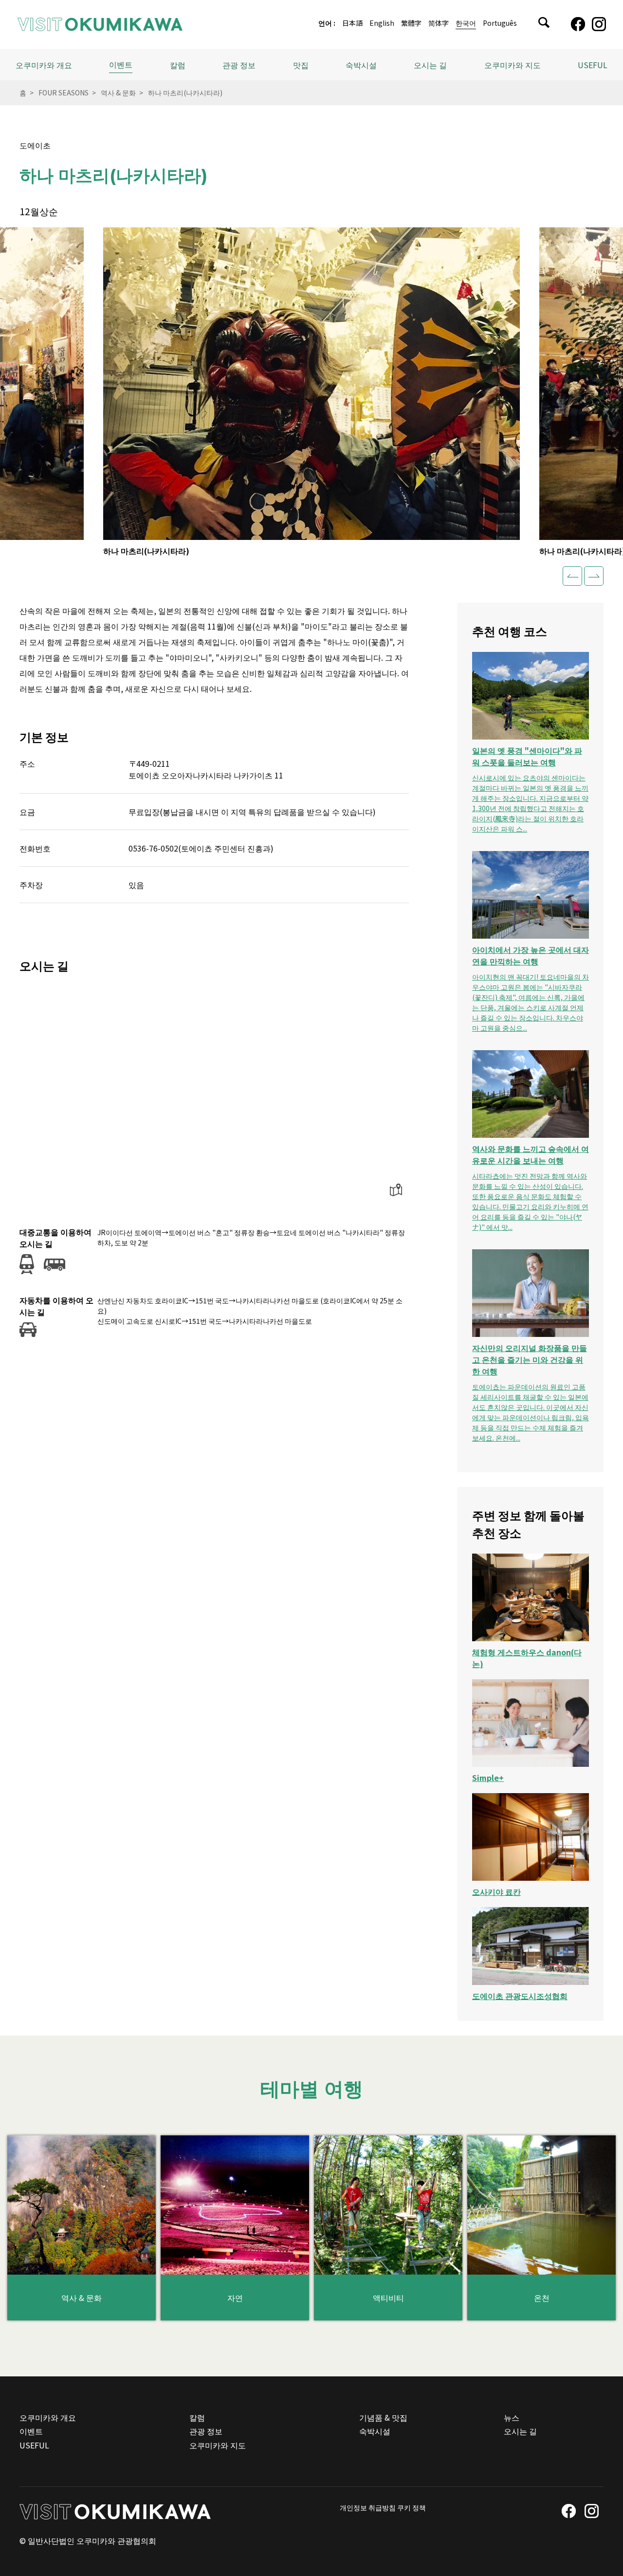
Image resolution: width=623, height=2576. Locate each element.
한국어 (466, 24)
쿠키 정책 (412, 2507)
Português (500, 24)
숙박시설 (361, 65)
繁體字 (411, 24)
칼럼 (178, 65)
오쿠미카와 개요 (44, 65)
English (382, 24)
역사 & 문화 (118, 93)
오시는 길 (430, 65)
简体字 (439, 24)
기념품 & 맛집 (383, 2417)
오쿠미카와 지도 (513, 65)
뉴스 (512, 2417)
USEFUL (593, 65)
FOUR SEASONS (64, 93)
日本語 (352, 24)
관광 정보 (206, 2431)
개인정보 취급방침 (368, 2507)
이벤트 (121, 64)
